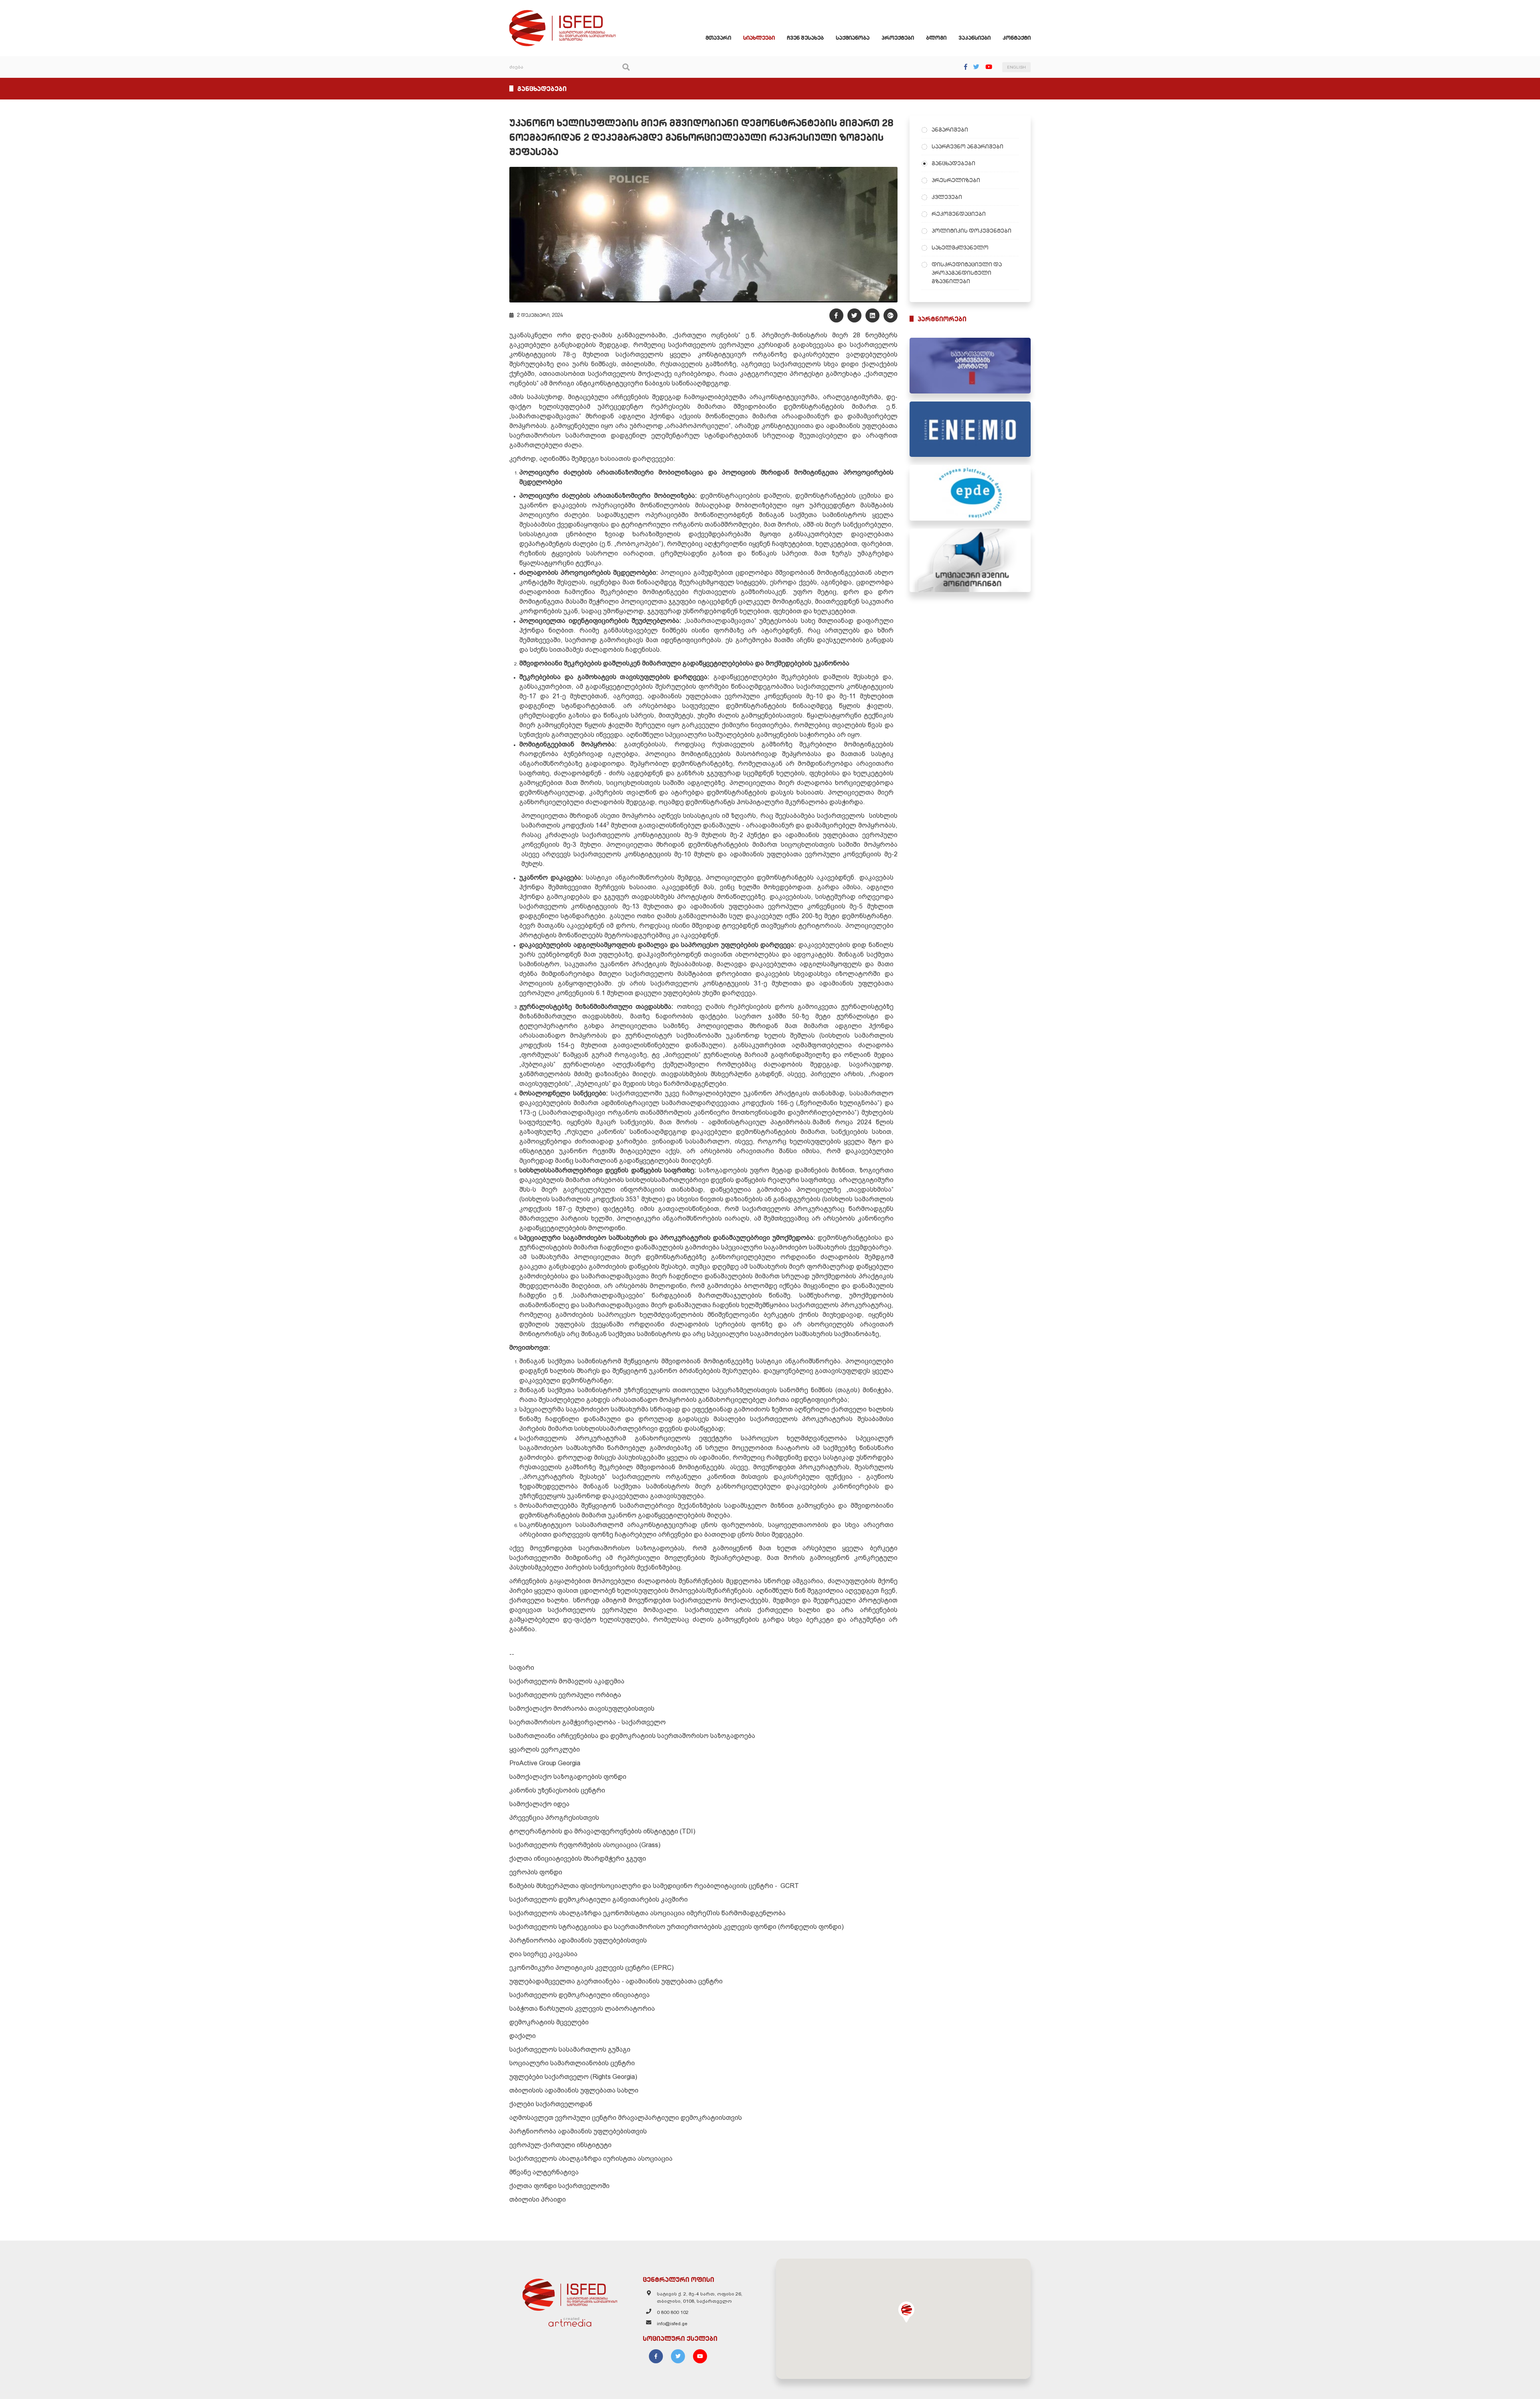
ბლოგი (936, 38)
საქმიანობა (853, 38)
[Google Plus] (891, 315)
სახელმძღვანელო (960, 247)
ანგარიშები (950, 130)
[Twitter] (976, 67)
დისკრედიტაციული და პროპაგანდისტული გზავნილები (967, 273)
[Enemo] (970, 429)
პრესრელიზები (956, 180)
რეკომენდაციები (959, 214)
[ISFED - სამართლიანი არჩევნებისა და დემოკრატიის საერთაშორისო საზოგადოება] (562, 14)
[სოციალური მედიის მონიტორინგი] (970, 560)
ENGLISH (1016, 67)
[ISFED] (570, 2293)
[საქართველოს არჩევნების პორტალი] (970, 366)
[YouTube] (989, 67)
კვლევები (947, 197)
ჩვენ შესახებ (805, 38)
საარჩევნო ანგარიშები (968, 146)
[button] (906, 2312)
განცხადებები (953, 163)
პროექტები (898, 38)
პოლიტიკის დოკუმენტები (972, 231)
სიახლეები (759, 38)
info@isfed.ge (672, 2324)
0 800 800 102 (673, 2312)
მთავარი (718, 38)
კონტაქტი (1017, 38)
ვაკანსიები (975, 38)
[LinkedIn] (872, 315)
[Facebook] (966, 67)
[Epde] (970, 493)
